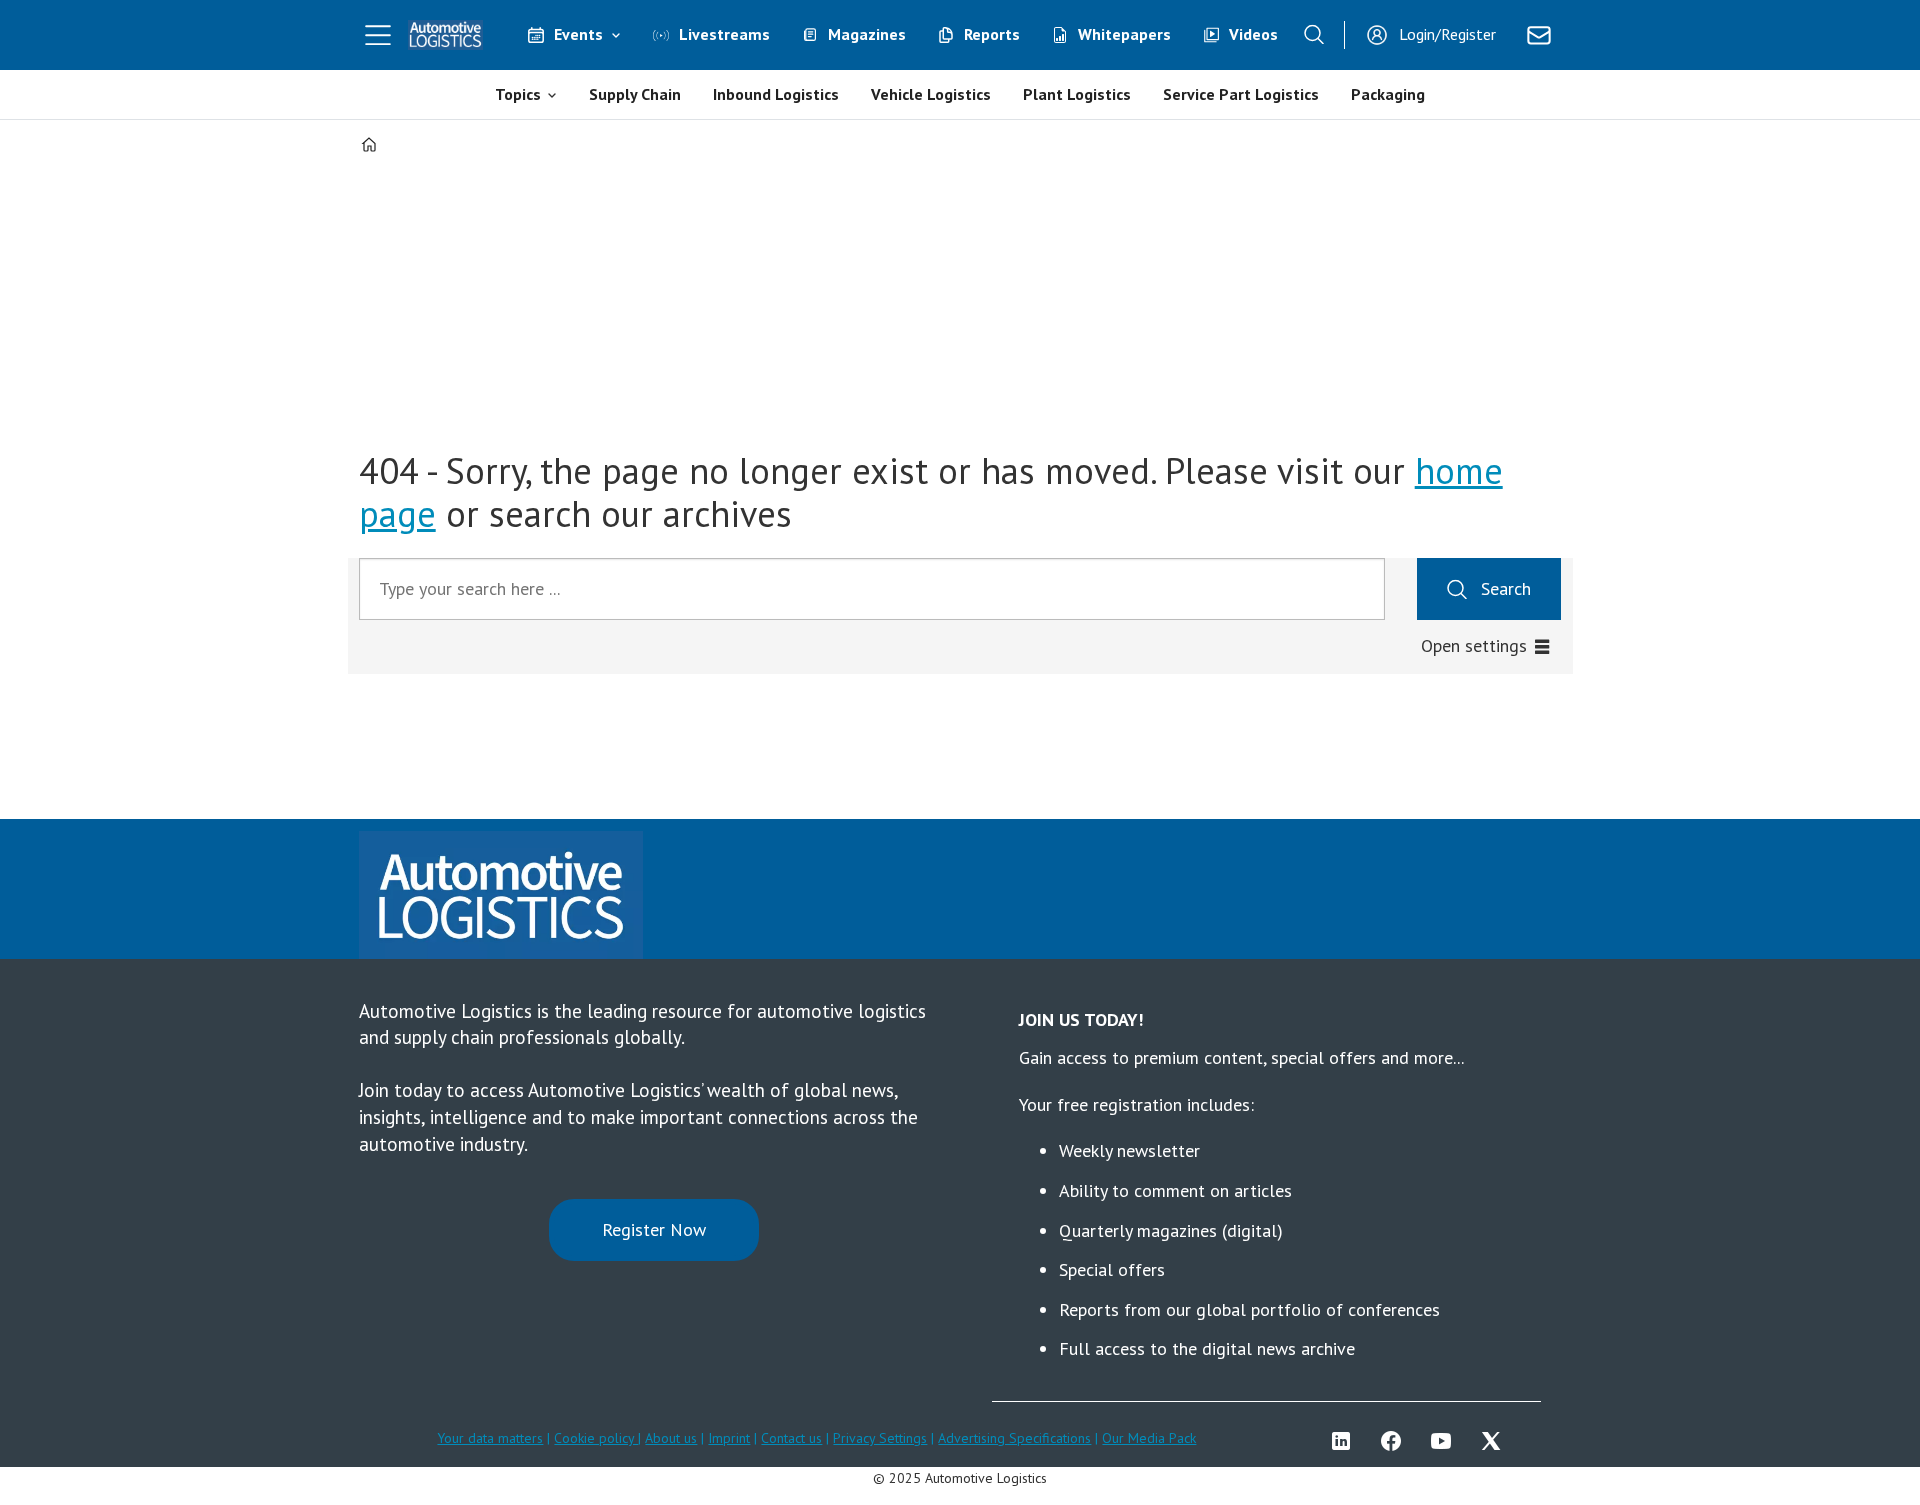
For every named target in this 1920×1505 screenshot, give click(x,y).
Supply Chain (635, 94)
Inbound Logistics (776, 94)
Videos (1253, 34)
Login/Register (1447, 34)
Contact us (791, 1438)
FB (1396, 1441)
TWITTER (1496, 1441)
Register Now (654, 1229)
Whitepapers (1124, 34)
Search (1506, 588)
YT (1446, 1441)
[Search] (1314, 35)
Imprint (729, 1438)
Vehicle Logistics (931, 94)
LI (1346, 1441)
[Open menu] (378, 35)
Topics (518, 94)
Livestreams (724, 34)
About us (671, 1438)
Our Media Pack (1149, 1438)
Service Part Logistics (1241, 94)
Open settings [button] (1474, 645)
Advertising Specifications (1014, 1438)
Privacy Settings (880, 1438)
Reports (992, 34)
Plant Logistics (1077, 94)
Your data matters (490, 1438)
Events (578, 34)
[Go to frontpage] (446, 35)
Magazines (867, 34)
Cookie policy (596, 1438)
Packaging (1388, 94)
